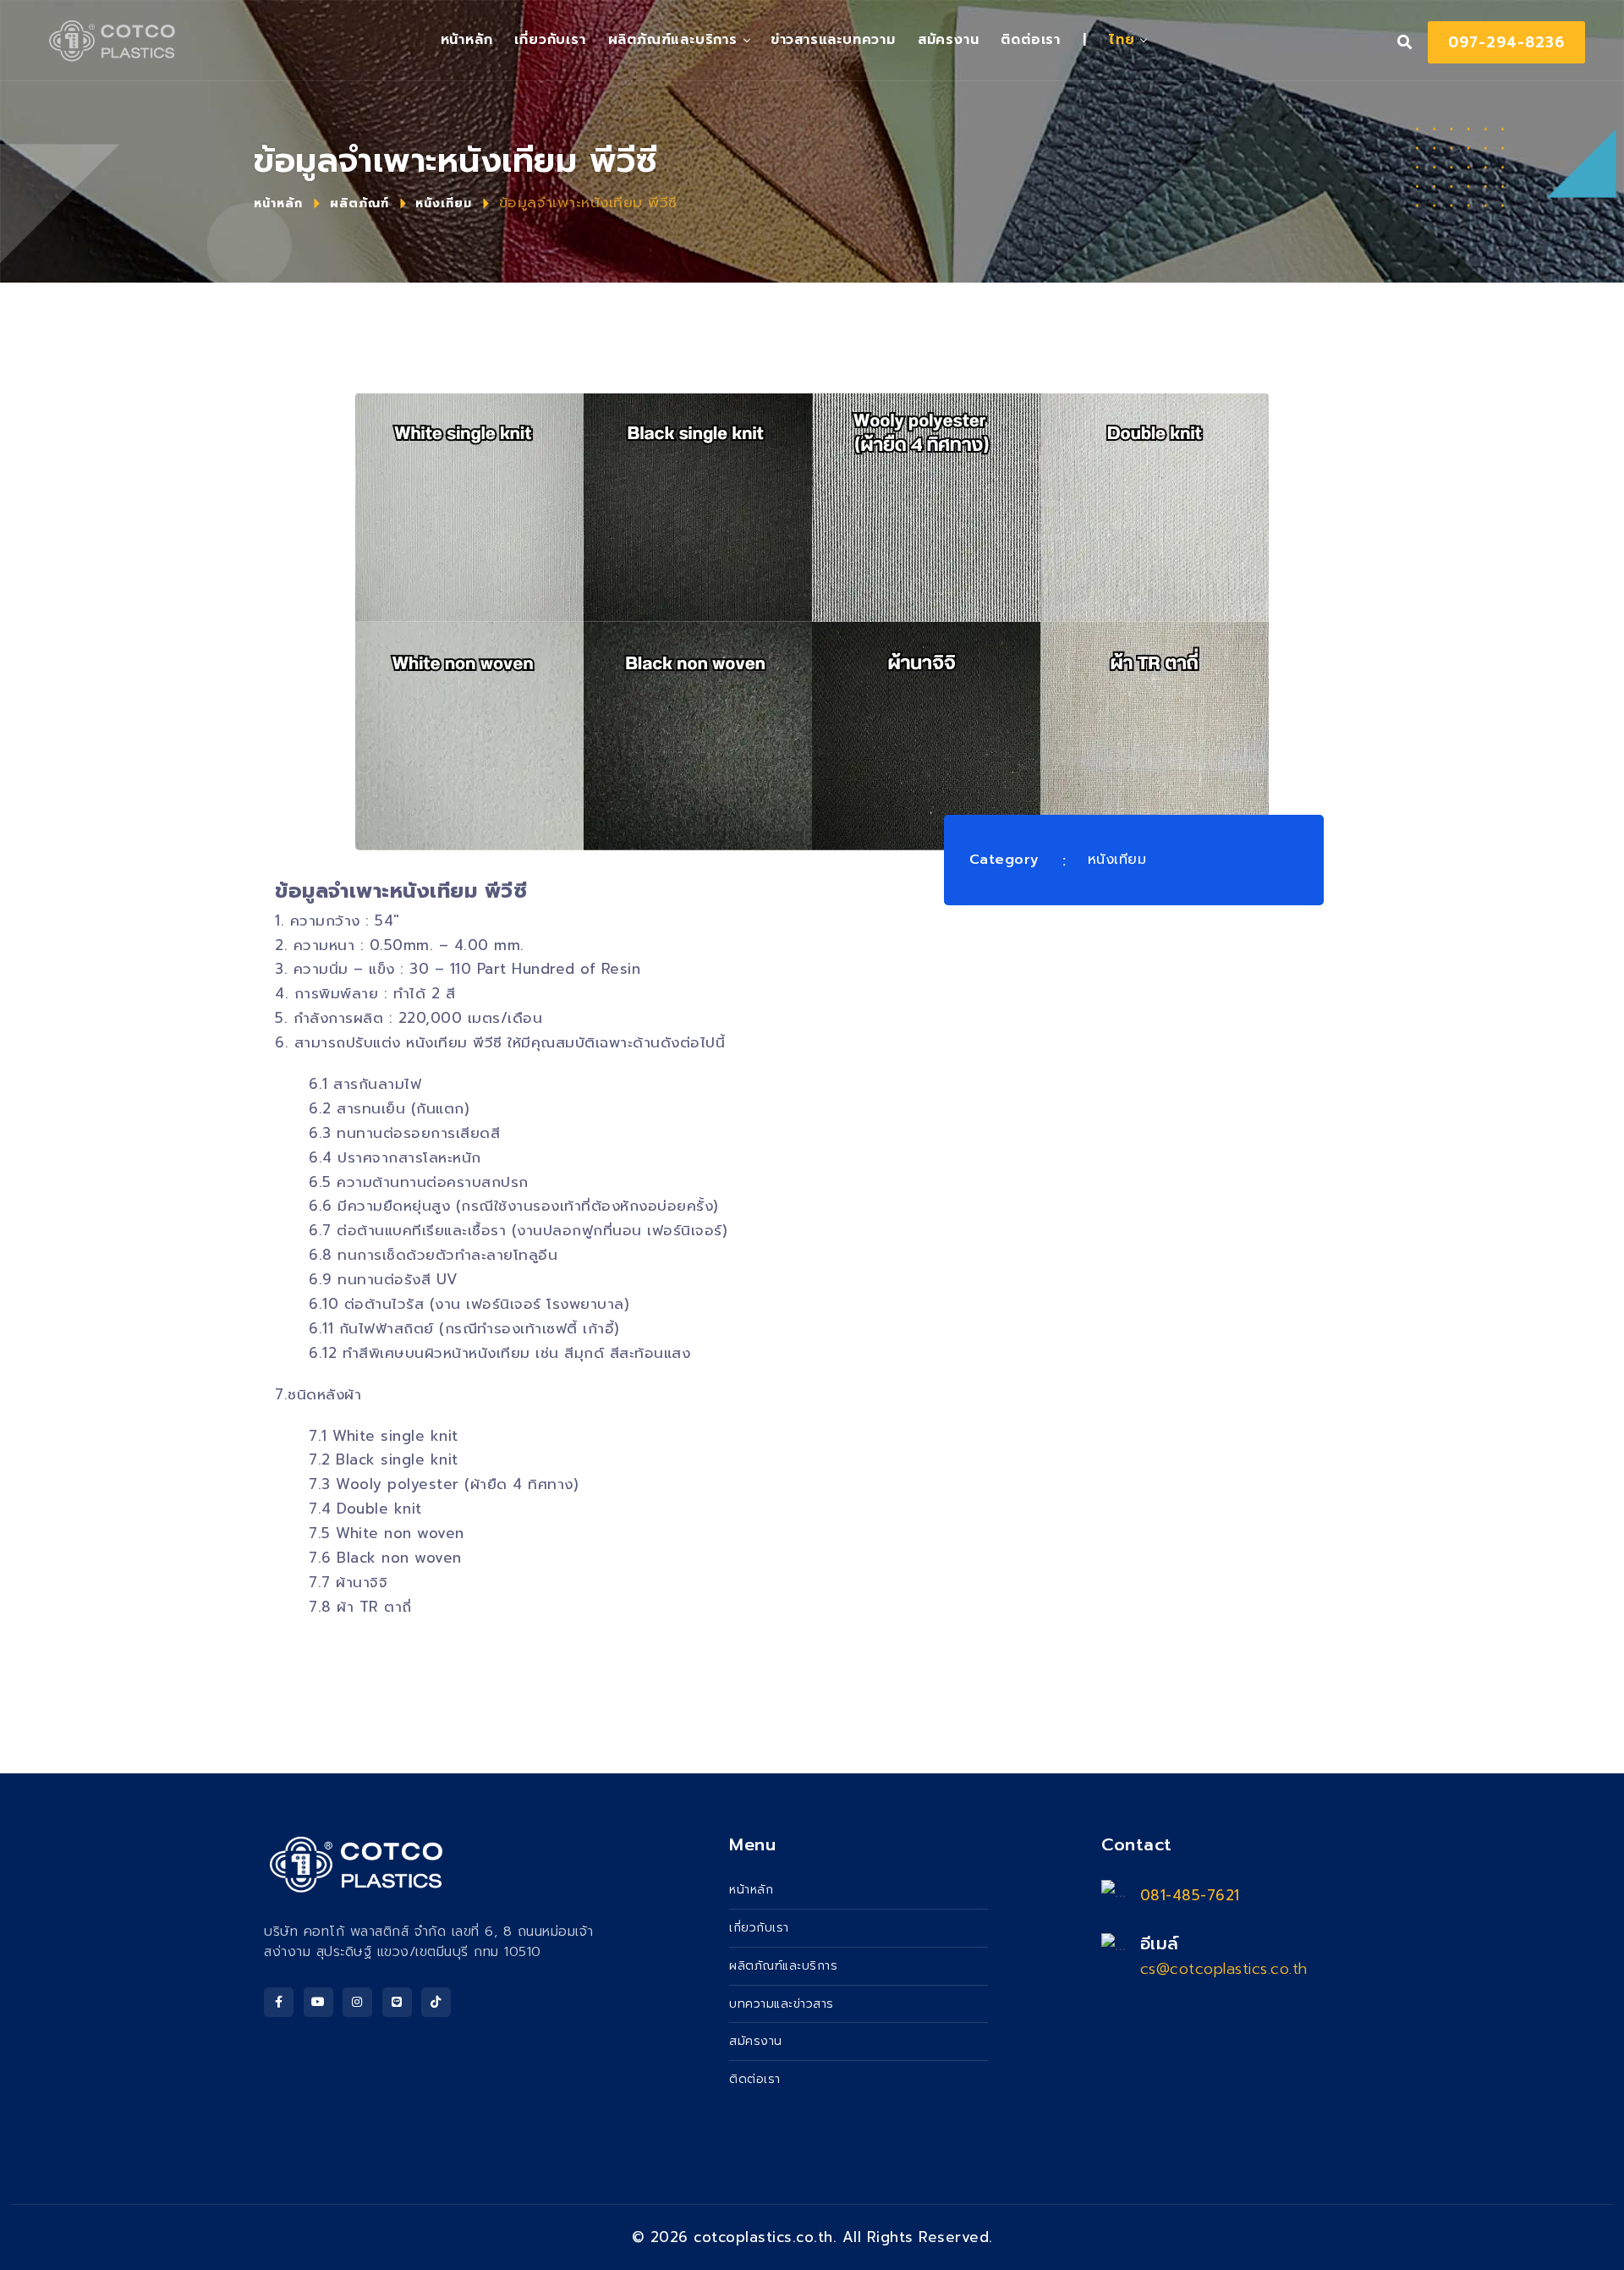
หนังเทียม (444, 203)
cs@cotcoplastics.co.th (1224, 1969)
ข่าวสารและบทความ (833, 40)
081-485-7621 (1190, 1895)
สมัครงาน (949, 40)
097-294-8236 (1506, 42)
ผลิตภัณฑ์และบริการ (673, 40)
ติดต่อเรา (1031, 40)
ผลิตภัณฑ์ (359, 203)
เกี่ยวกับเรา (550, 40)
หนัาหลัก (467, 40)
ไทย (1122, 40)
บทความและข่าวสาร (782, 2004)
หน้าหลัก (278, 203)
